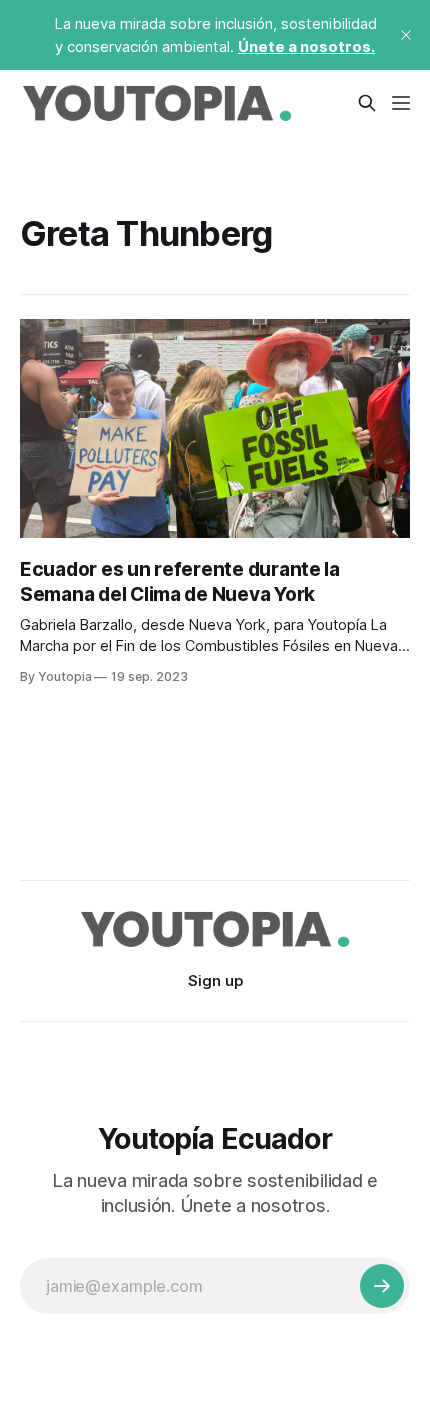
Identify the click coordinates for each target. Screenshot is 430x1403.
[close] (406, 35)
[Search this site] (367, 103)
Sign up (215, 980)
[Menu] (401, 103)
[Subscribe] (382, 1286)
